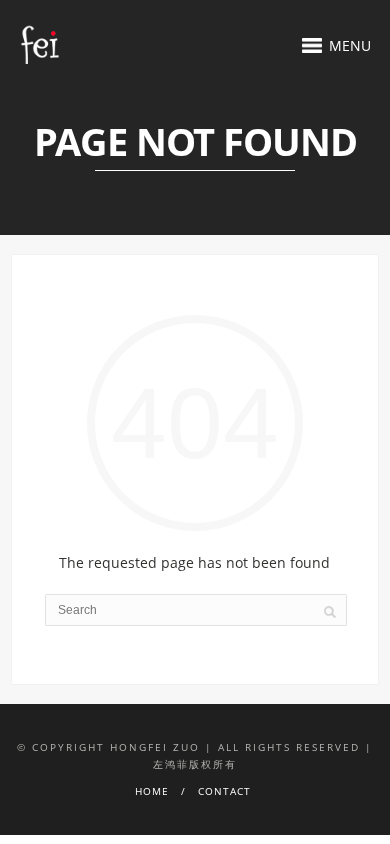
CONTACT (224, 791)
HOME (152, 791)
